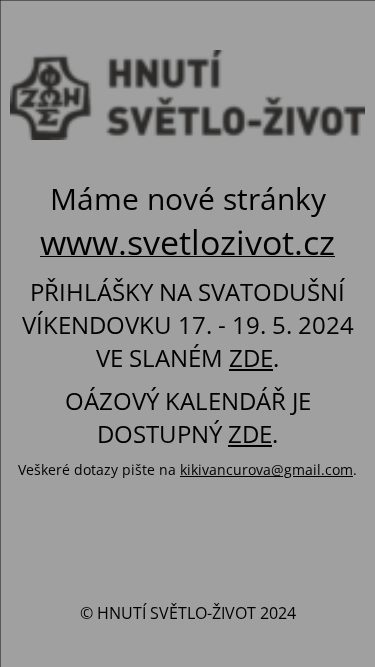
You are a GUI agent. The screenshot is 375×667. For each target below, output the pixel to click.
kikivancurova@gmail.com (266, 469)
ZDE (251, 357)
